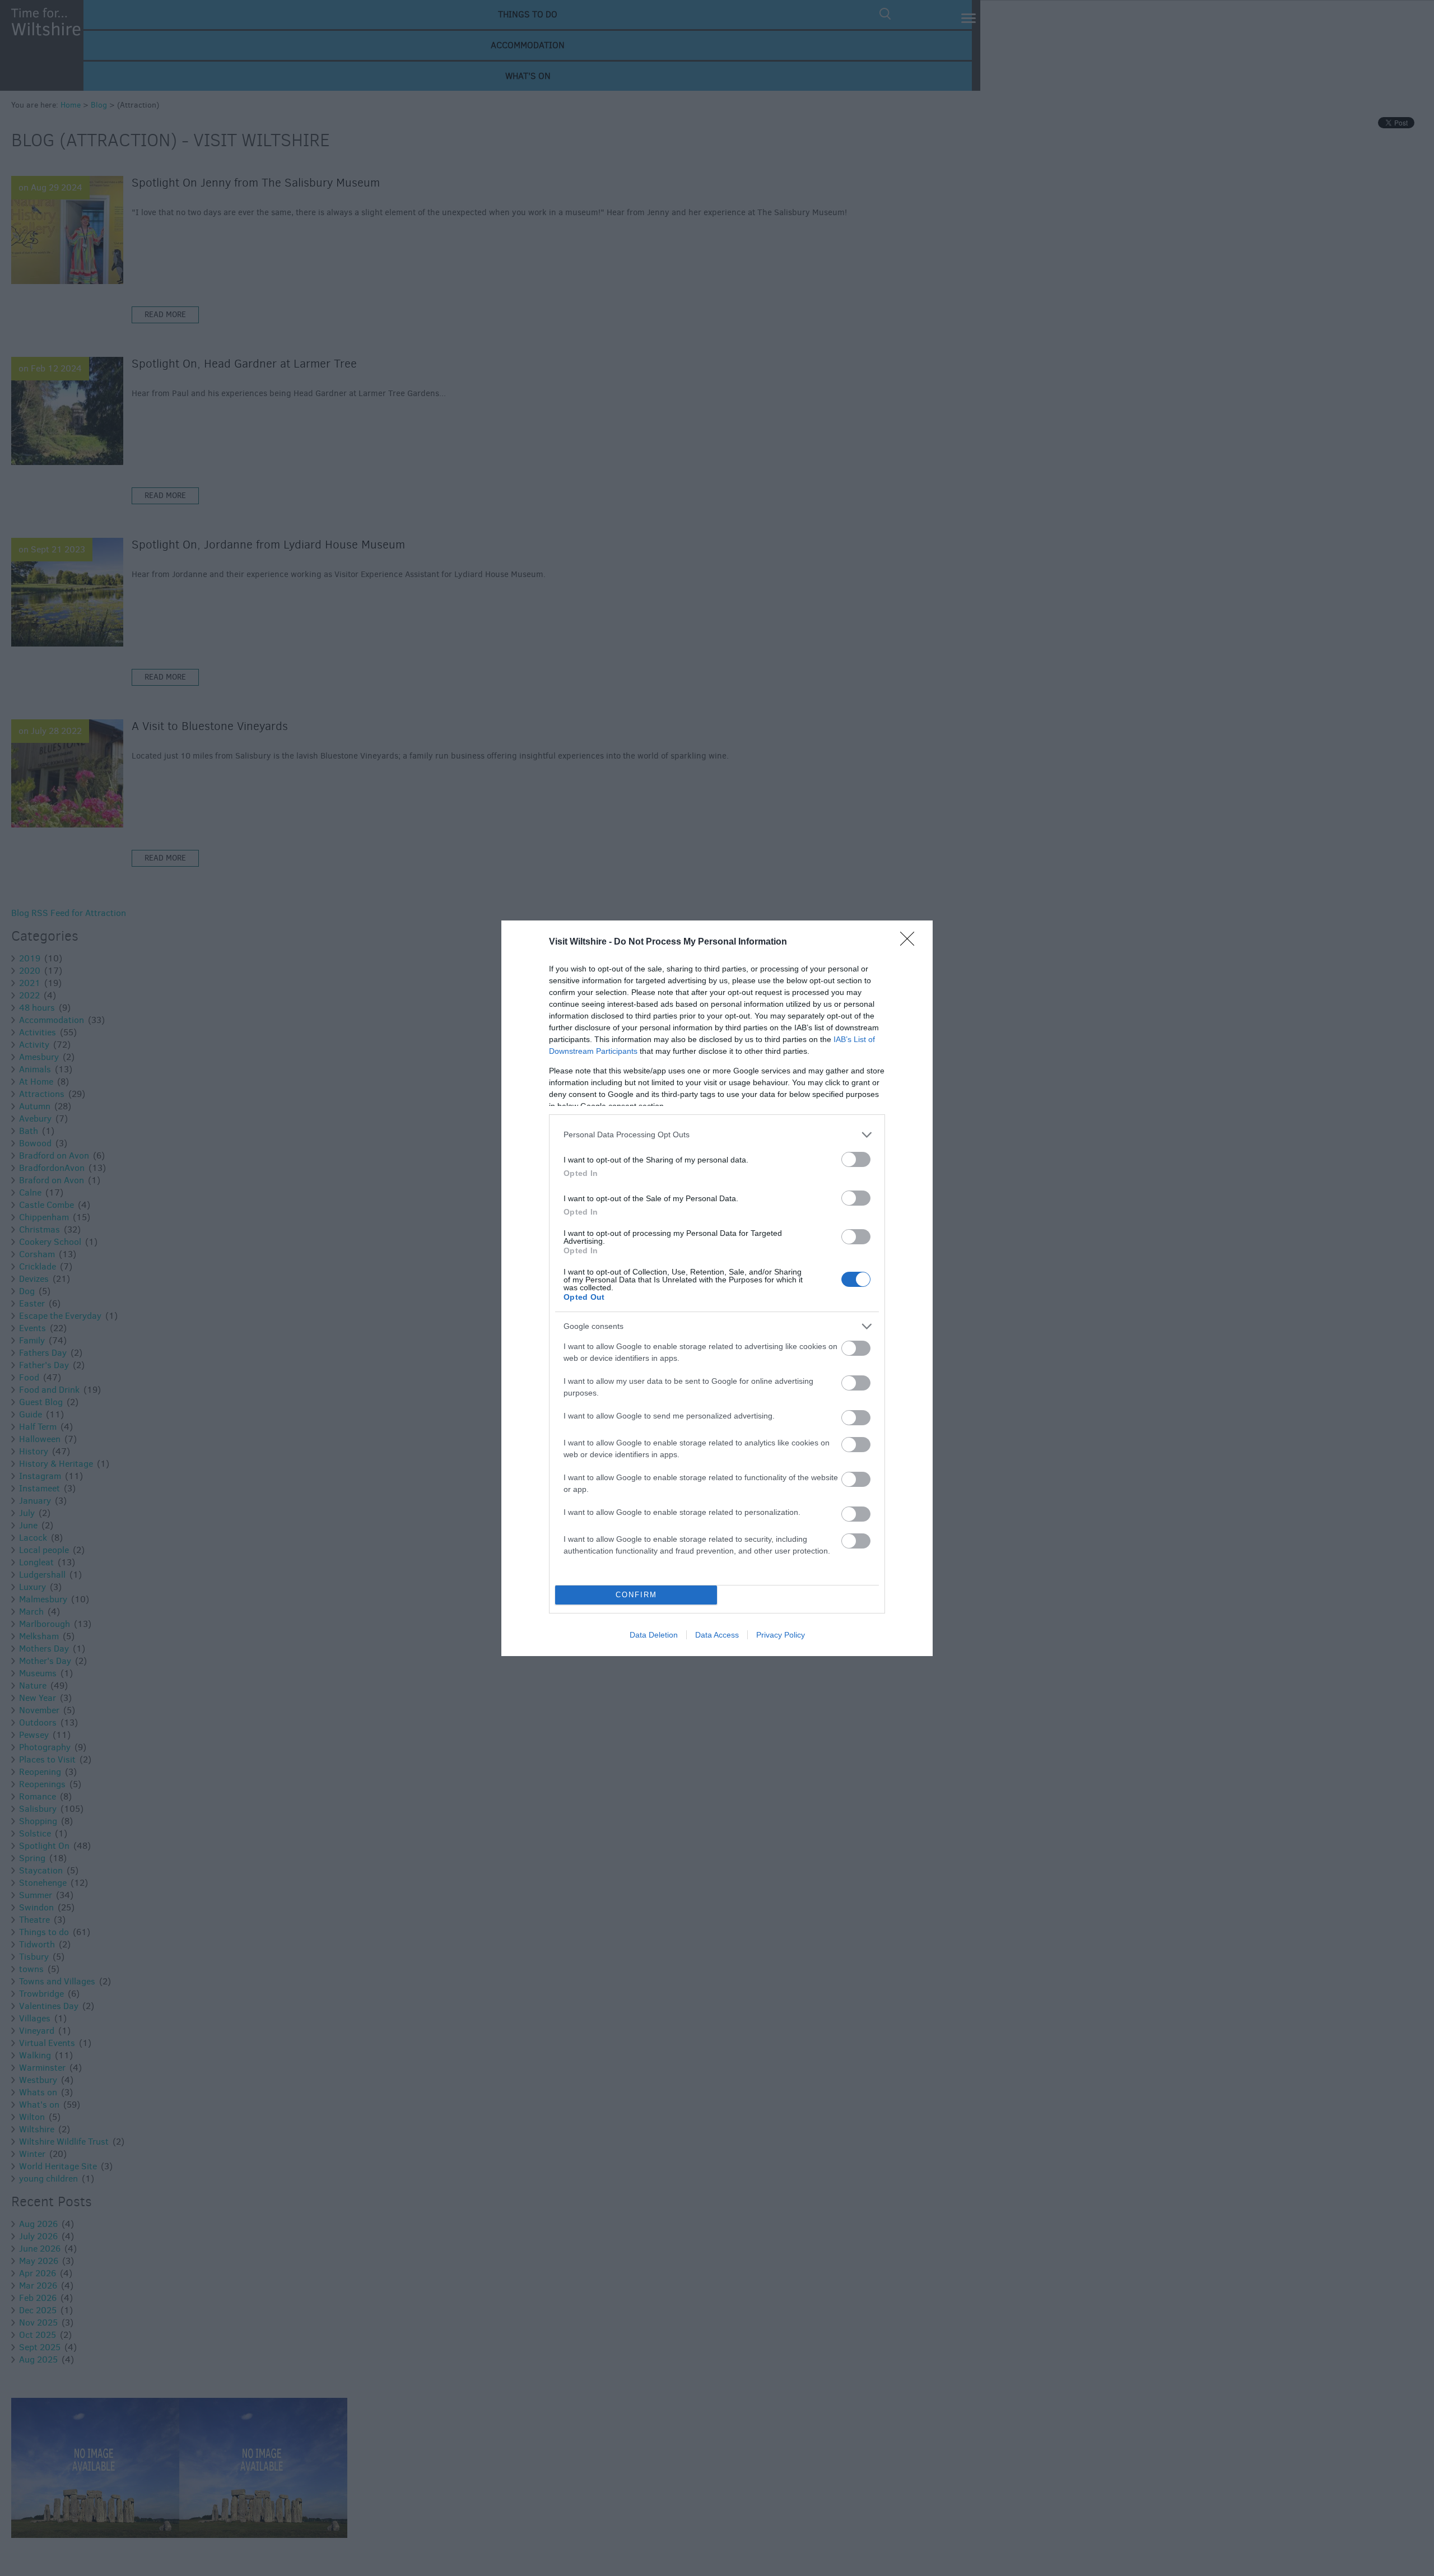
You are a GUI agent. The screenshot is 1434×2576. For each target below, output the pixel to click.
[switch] (856, 1159)
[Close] (911, 942)
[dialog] (717, 1288)
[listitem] (717, 1135)
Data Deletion (654, 1635)
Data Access (717, 1635)
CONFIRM (636, 1595)
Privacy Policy (781, 1635)
